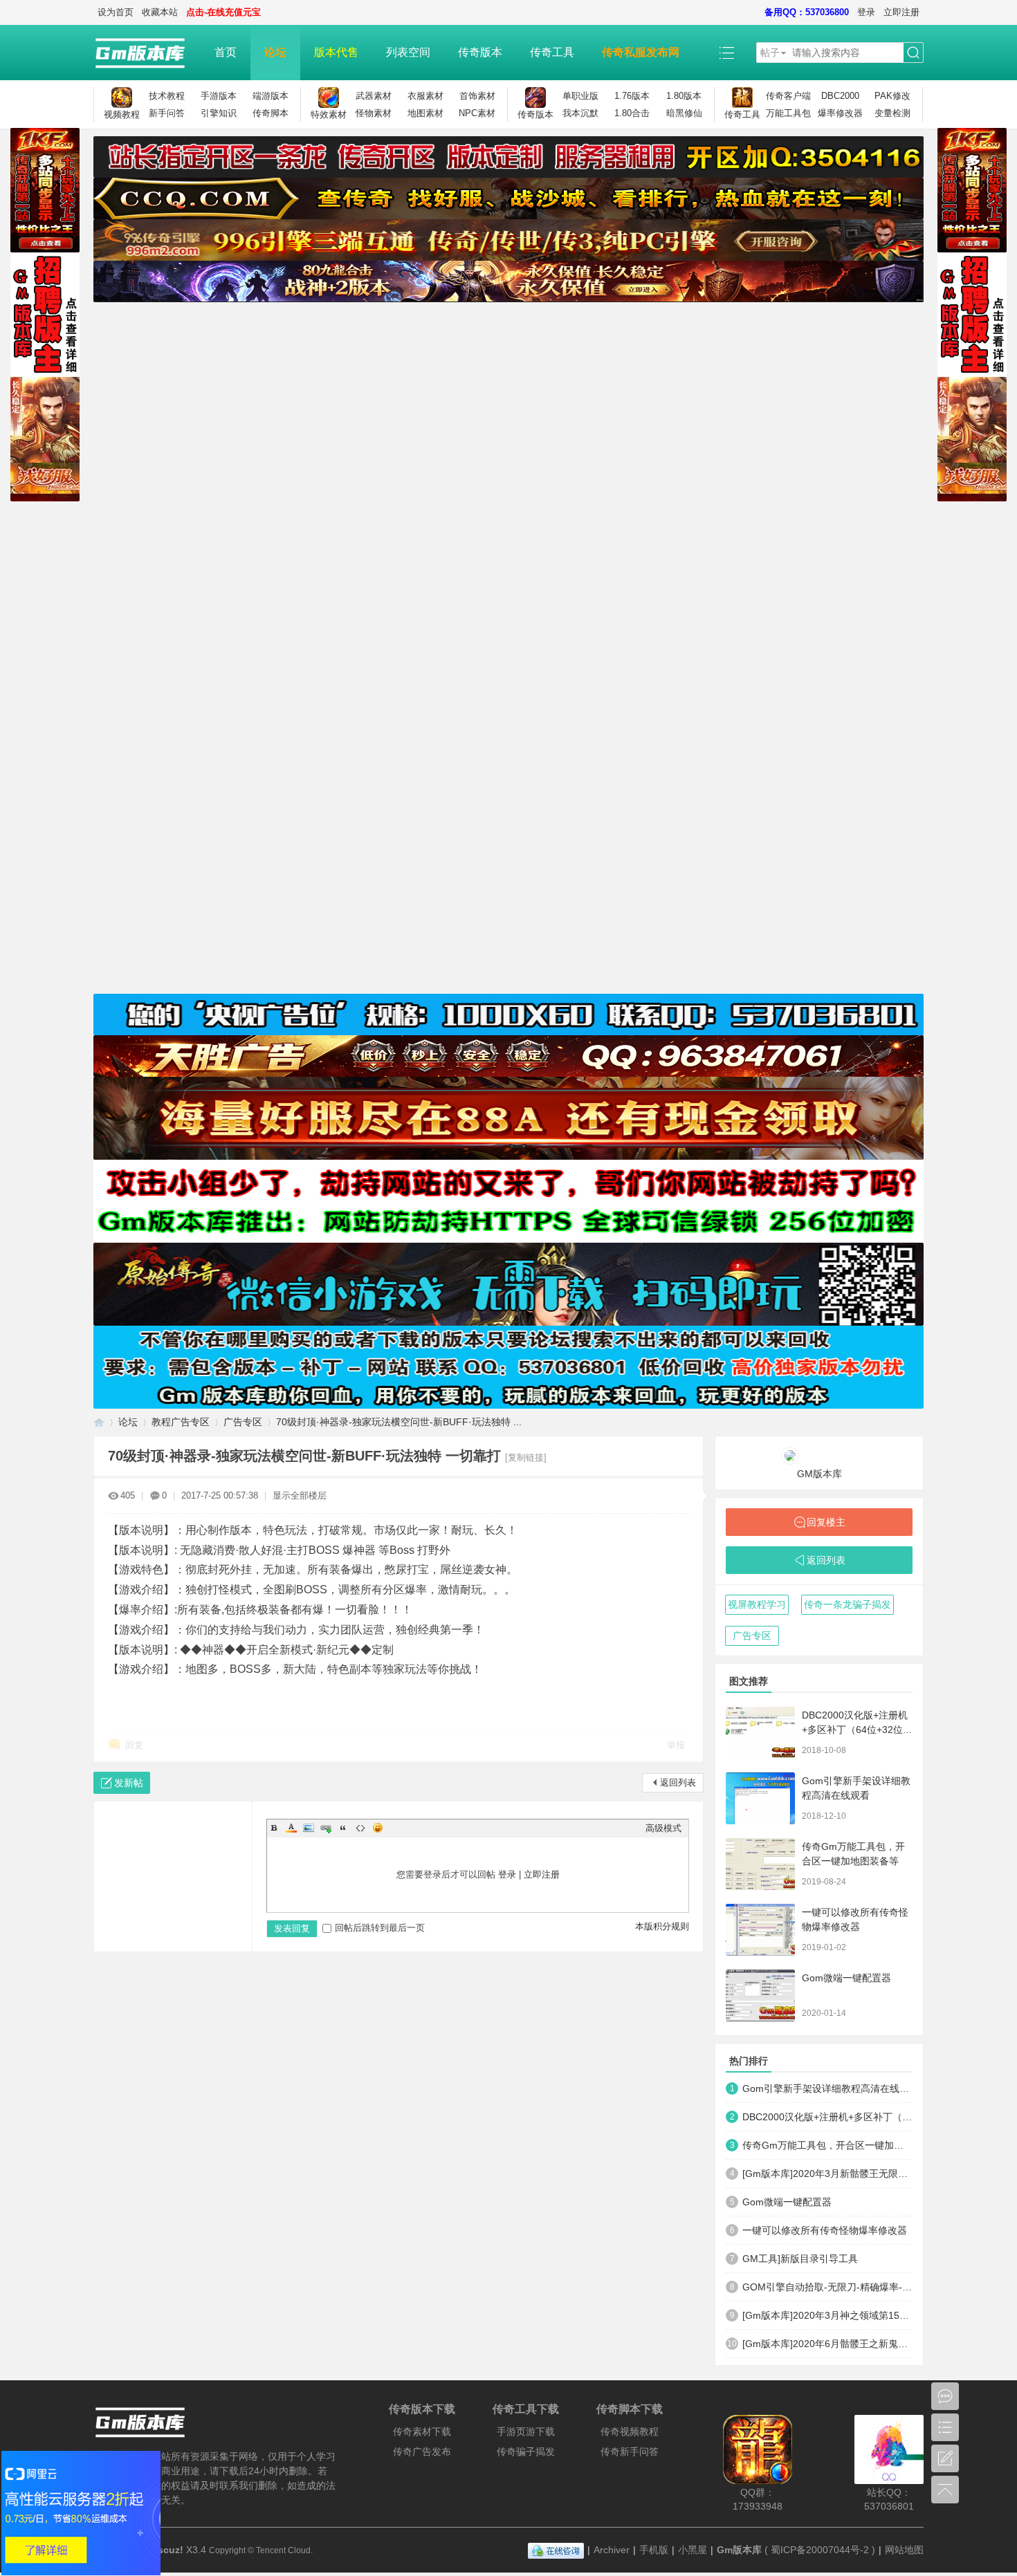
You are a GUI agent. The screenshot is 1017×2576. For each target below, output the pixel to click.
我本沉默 (580, 113)
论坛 (275, 52)
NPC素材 (477, 113)
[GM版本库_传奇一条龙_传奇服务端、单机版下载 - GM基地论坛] (147, 53)
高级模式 (663, 1828)
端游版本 (271, 96)
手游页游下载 (526, 2431)
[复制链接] (526, 1457)
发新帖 (129, 1783)
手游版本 (219, 96)
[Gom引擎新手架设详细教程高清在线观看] (760, 1798)
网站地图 (904, 2550)
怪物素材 (374, 113)
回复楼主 (826, 1522)
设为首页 (116, 12)
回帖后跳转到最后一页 (380, 1928)
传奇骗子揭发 (526, 2452)
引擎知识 (219, 113)
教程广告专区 (181, 1422)
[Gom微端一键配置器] (760, 1995)
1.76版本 (632, 96)
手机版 (654, 2550)
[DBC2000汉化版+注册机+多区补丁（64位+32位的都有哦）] (760, 1733)
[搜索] (913, 53)
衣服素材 (425, 96)
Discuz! (166, 2550)
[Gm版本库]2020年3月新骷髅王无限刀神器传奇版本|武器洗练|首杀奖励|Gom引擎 (827, 2174)
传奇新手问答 (630, 2452)
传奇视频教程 (630, 2431)
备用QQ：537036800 (807, 12)
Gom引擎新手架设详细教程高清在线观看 (827, 2088)
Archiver (612, 2550)
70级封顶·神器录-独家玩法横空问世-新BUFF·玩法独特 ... (399, 1422)
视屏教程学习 (757, 1604)
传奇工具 (552, 52)
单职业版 (580, 96)
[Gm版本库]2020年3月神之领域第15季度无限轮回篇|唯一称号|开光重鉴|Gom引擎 (827, 2315)
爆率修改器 (840, 113)
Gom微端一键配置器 (846, 1978)
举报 (676, 1745)
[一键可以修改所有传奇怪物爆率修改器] (760, 1930)
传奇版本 (480, 52)
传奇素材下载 (422, 2431)
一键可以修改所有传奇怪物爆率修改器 (825, 2230)
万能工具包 (788, 113)
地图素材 (425, 113)
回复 (134, 1745)
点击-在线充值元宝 (223, 12)
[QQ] (556, 2550)
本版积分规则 (662, 1926)
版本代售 (336, 52)
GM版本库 (819, 1474)
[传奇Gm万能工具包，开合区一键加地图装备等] (760, 1864)
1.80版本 (684, 96)
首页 (226, 52)
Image (309, 1828)
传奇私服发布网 (641, 52)
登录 (866, 12)
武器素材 (374, 96)
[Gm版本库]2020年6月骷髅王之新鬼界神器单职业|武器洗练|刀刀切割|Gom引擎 (827, 2344)
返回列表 (678, 1782)
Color (291, 1828)
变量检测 (892, 113)
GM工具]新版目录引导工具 (800, 2259)
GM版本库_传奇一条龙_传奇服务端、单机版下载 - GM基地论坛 (99, 1422)
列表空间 (408, 52)
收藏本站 (160, 12)
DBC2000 (840, 96)
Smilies (378, 1828)
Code (360, 1828)
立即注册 (901, 12)
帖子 (770, 53)
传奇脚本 (271, 113)
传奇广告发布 (422, 2452)
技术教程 (167, 96)
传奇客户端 (788, 96)
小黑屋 (693, 2550)
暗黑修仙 (684, 113)
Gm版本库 (739, 2550)
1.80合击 (632, 113)
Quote (343, 1828)
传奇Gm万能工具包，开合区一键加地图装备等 (827, 2145)
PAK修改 (892, 96)
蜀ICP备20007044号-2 (820, 2550)
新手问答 (167, 113)
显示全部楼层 (300, 1495)
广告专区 (243, 1422)
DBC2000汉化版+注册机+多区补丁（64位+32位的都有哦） (857, 1730)
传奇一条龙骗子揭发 (847, 1604)
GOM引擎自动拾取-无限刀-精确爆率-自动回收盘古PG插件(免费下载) (827, 2287)
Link (326, 1828)
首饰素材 (477, 96)
